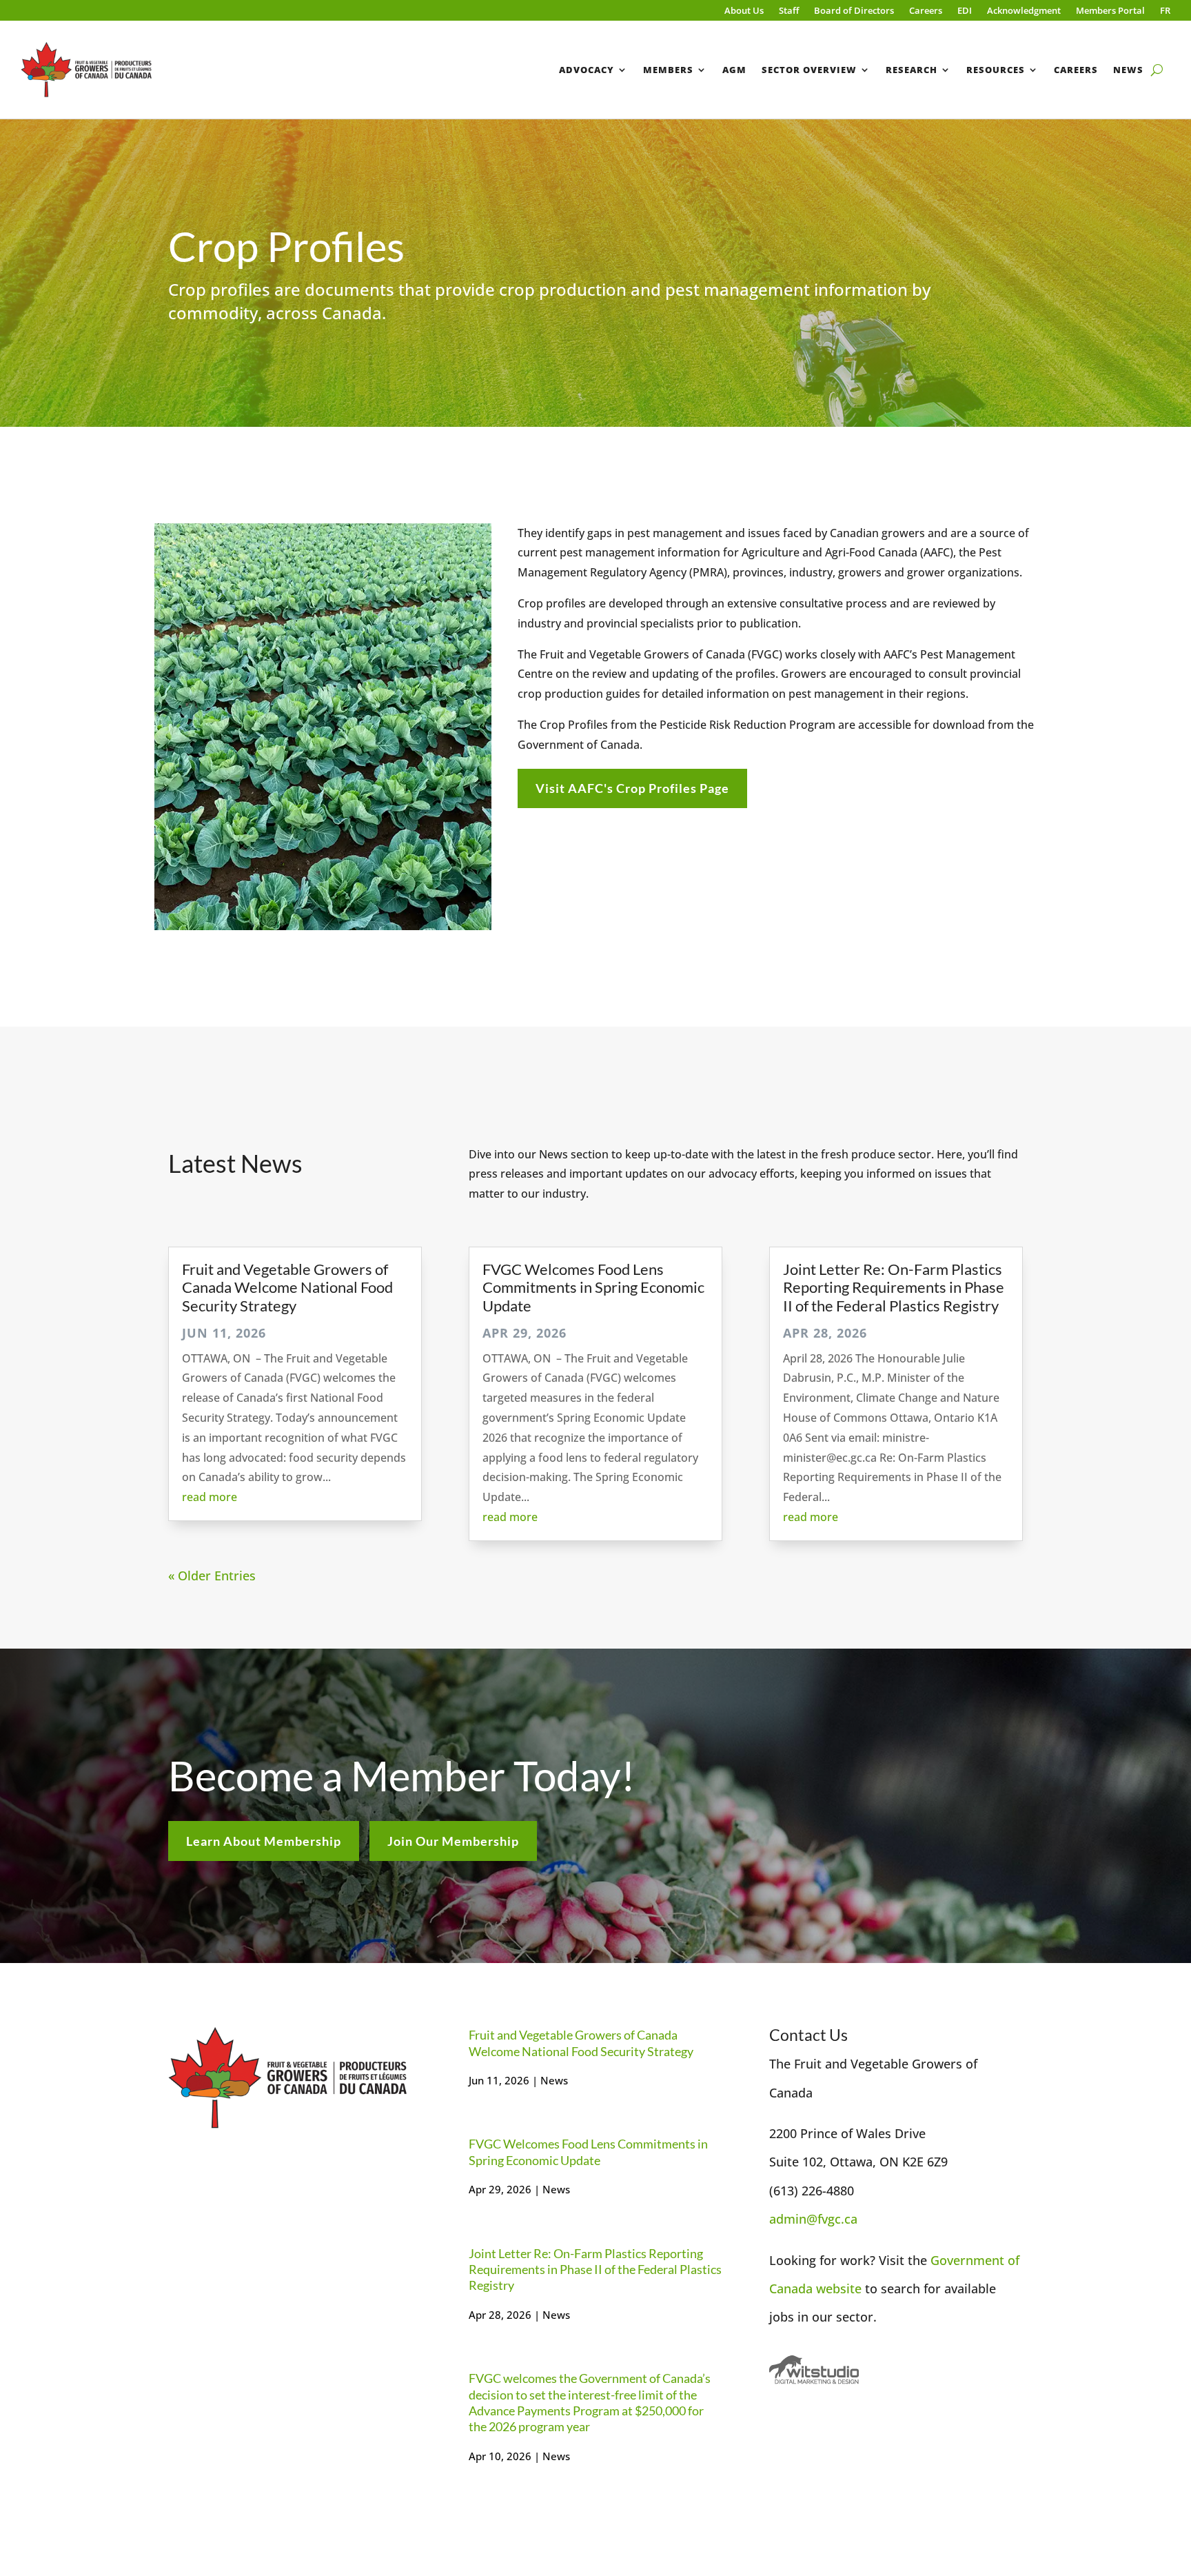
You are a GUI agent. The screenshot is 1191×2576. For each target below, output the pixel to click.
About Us (744, 11)
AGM (734, 70)
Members (668, 70)
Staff (789, 11)
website (839, 2288)
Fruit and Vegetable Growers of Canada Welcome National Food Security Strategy (287, 1287)
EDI (965, 11)
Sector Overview (809, 70)
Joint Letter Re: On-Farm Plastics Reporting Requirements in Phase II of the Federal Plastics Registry (894, 1287)
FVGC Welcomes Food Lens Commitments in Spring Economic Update (593, 1287)
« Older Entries (212, 1576)
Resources (996, 70)
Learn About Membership (264, 1841)
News (1128, 70)
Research (912, 70)
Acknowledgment (1024, 11)
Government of (975, 2260)
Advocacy (587, 70)
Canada (793, 2288)
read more (210, 1497)
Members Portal (1110, 11)
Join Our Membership (453, 1841)
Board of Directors (854, 11)
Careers (926, 11)
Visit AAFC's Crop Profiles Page (632, 788)
